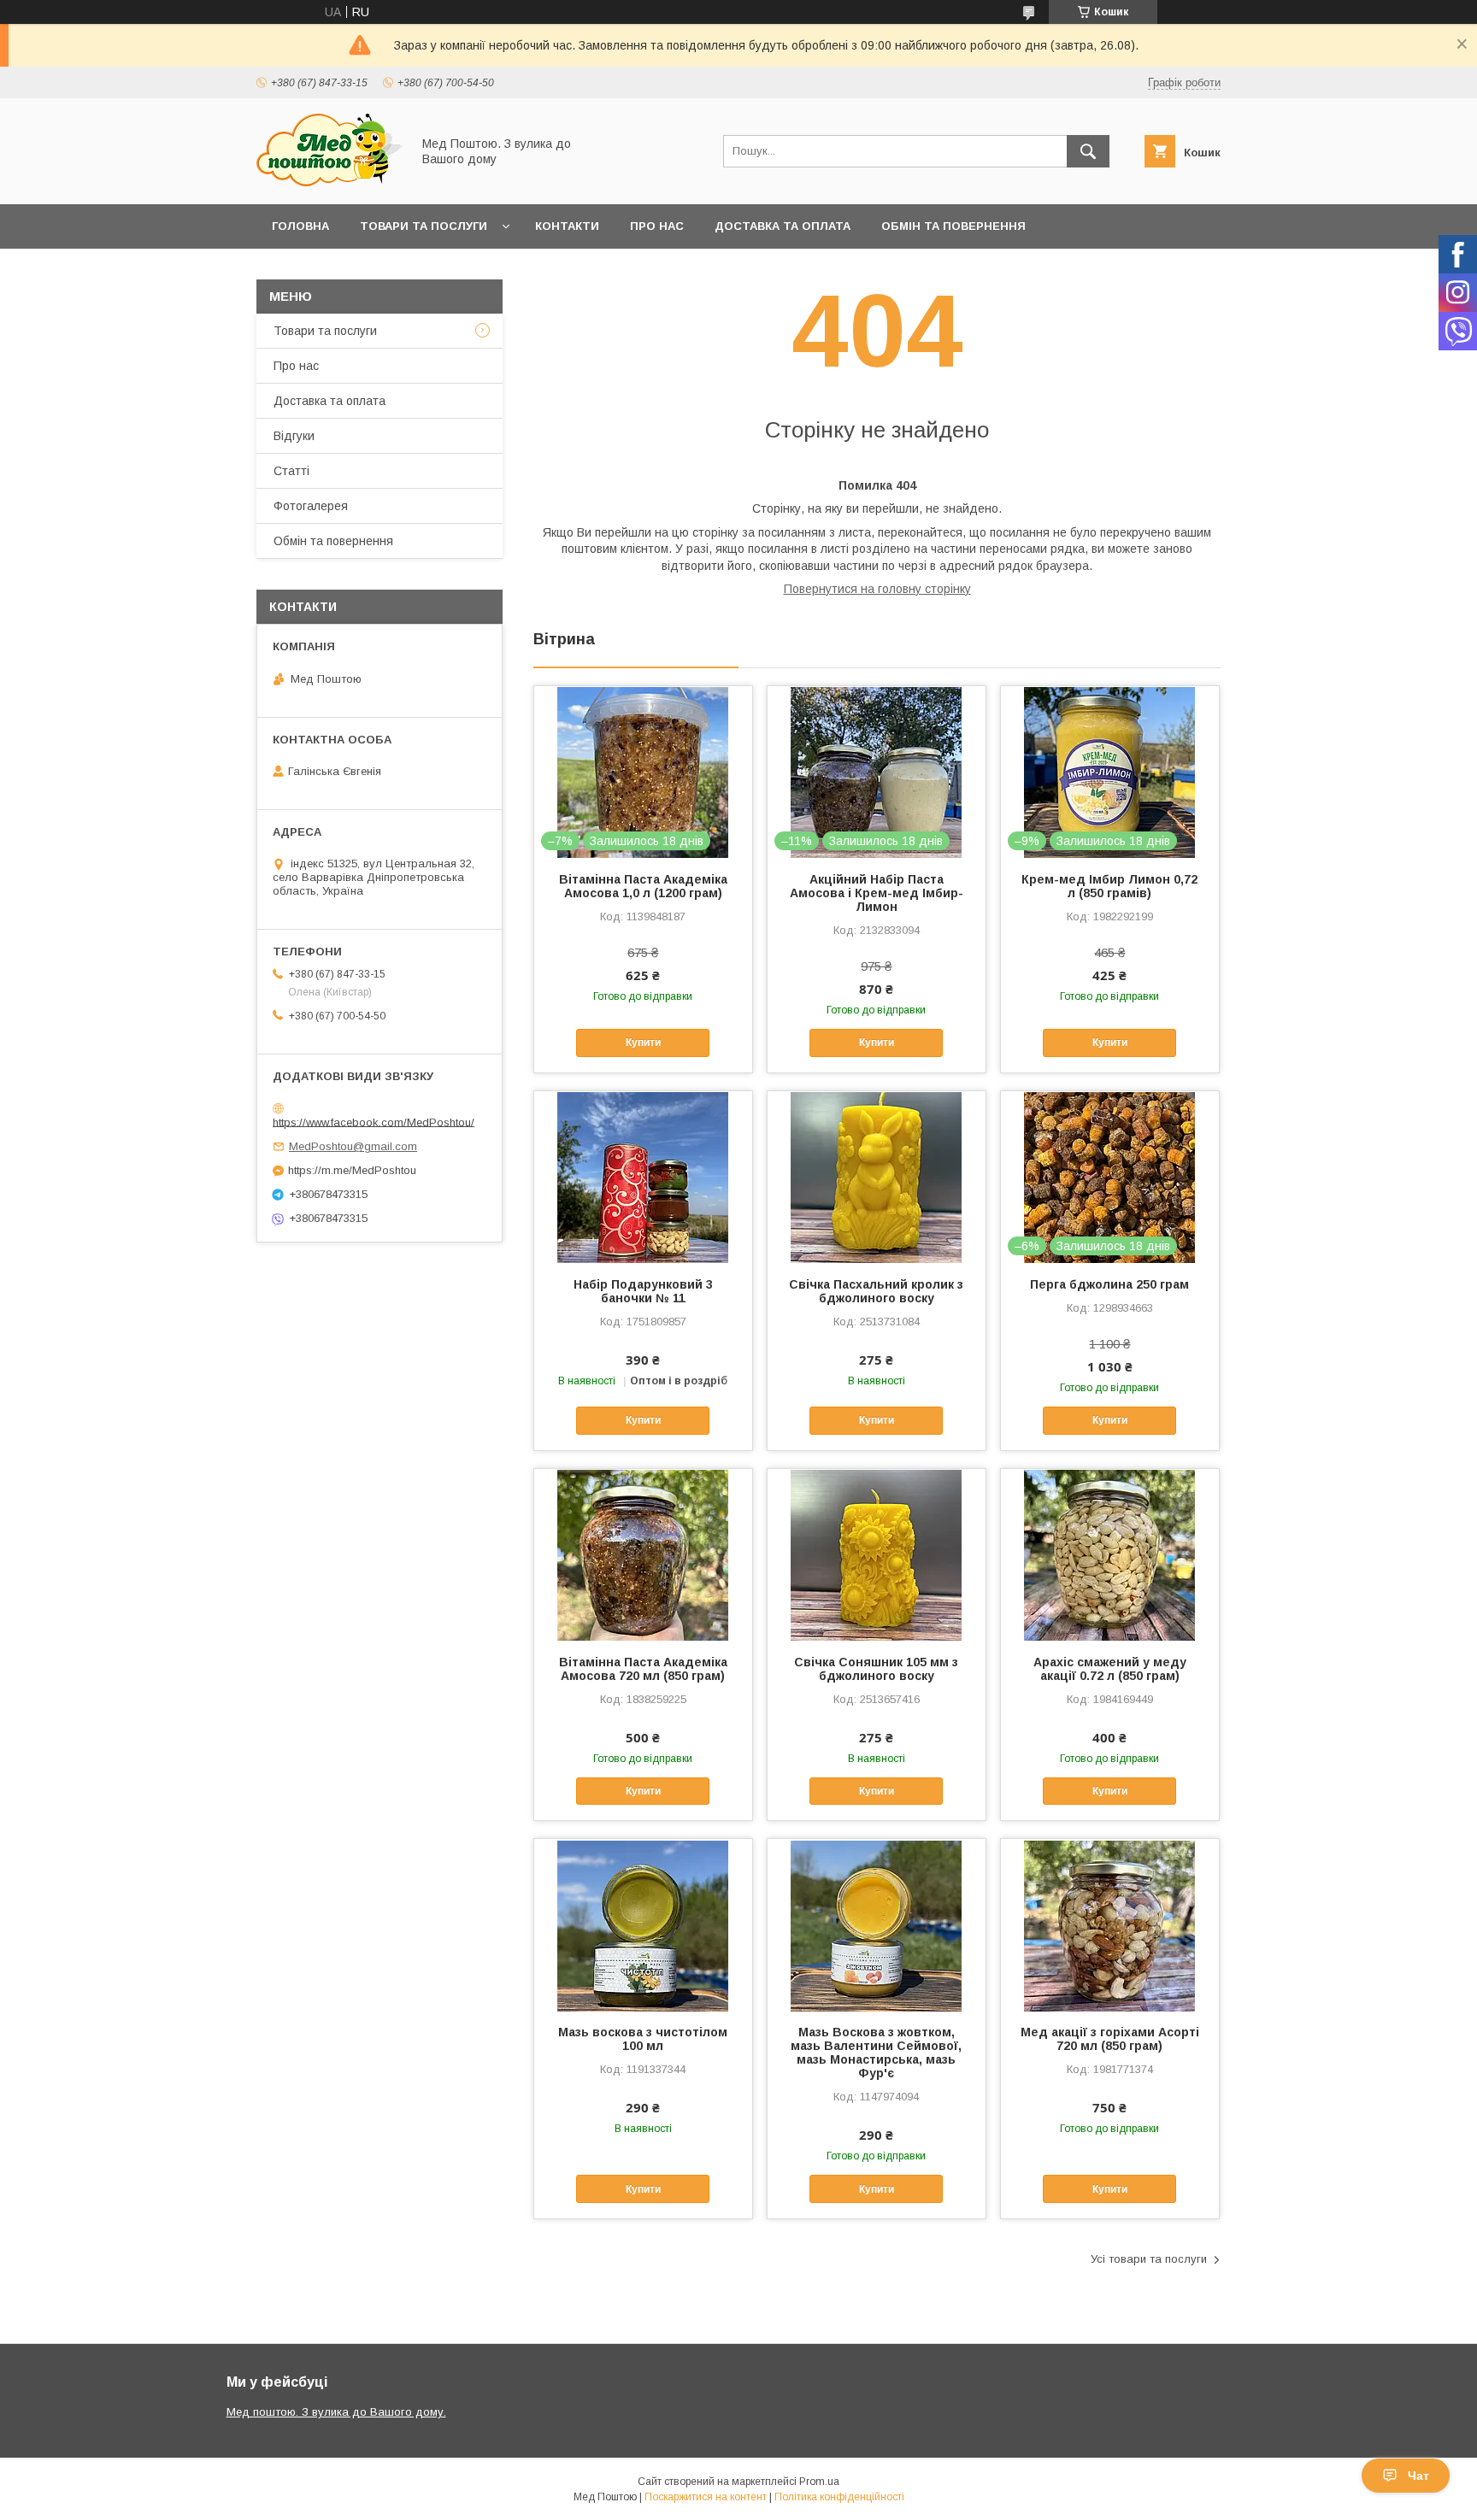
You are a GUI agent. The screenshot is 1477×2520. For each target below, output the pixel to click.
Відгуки (294, 436)
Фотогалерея (311, 506)
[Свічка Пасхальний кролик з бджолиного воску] (877, 1177)
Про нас (657, 226)
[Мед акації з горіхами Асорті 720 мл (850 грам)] (1110, 1924)
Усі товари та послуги (1149, 2259)
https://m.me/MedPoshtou (352, 1170)
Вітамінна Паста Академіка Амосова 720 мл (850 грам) (643, 1669)
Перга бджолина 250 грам (1109, 1284)
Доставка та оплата (330, 401)
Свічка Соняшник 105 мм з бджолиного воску (876, 1669)
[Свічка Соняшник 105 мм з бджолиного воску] (877, 1554)
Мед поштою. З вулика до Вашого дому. (336, 2412)
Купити (643, 1043)
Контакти (567, 226)
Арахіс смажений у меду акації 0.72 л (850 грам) (1110, 1669)
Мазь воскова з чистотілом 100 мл (643, 2039)
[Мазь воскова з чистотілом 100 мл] (643, 1924)
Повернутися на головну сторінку (877, 589)
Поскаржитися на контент (706, 2497)
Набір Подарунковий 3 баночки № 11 (643, 1291)
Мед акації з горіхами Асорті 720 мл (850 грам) (1110, 2039)
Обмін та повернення (953, 226)
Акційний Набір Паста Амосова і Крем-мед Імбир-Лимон (877, 893)
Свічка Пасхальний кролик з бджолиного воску (876, 1291)
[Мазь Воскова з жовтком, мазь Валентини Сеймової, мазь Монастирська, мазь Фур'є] (877, 1924)
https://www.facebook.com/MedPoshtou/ (374, 1122)
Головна (300, 226)
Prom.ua (819, 2482)
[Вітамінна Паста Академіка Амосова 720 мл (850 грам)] (643, 1554)
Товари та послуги (424, 226)
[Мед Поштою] (329, 182)
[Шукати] (1088, 151)
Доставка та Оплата (783, 226)
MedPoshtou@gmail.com (353, 1146)
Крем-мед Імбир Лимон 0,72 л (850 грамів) (1109, 886)
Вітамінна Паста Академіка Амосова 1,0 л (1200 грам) (643, 886)
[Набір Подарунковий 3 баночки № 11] (643, 1177)
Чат (1418, 2476)
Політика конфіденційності (839, 2497)
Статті (291, 471)
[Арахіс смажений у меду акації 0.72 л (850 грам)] (1110, 1554)
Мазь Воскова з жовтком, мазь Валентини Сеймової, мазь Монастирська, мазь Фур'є (876, 2053)
